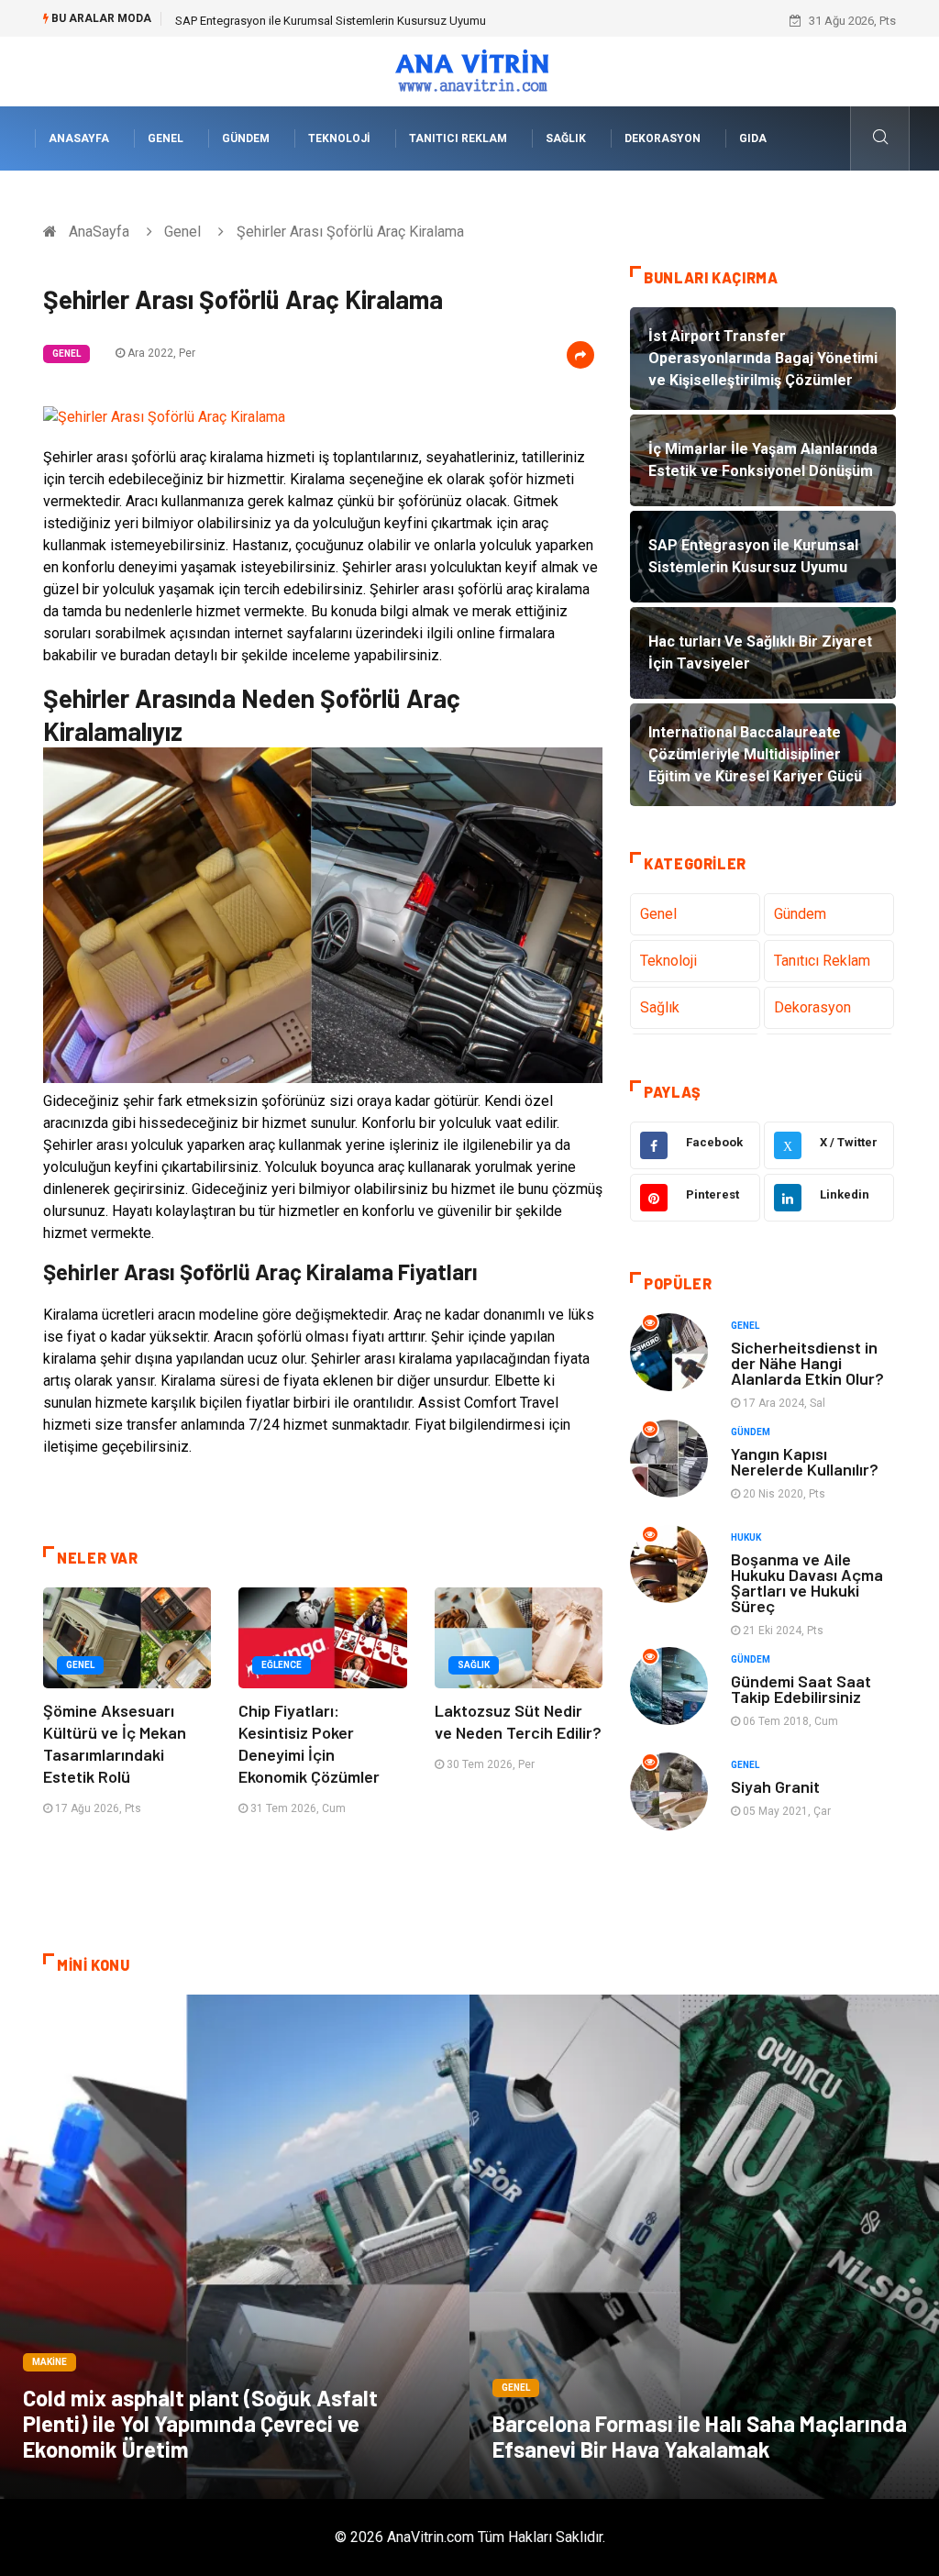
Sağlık (566, 138)
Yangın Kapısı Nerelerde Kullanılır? (805, 1461)
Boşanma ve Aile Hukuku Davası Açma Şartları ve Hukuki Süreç (807, 1582)
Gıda (753, 138)
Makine (50, 2362)
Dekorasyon (663, 138)
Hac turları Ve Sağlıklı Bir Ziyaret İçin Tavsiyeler (296, 21)
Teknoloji (339, 138)
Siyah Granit (775, 1786)
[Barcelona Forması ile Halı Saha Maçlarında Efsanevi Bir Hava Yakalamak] (704, 2247)
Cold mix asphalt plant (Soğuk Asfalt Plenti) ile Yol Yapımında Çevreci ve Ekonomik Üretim (200, 2423)
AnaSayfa (79, 138)
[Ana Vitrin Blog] (470, 70)
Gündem (246, 138)
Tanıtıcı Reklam (458, 138)
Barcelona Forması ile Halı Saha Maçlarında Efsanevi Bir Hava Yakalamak (700, 2436)
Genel (166, 138)
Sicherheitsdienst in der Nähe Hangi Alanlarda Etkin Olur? (807, 1363)
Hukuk (746, 1537)
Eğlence (282, 1665)
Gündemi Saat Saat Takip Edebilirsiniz (801, 1689)
